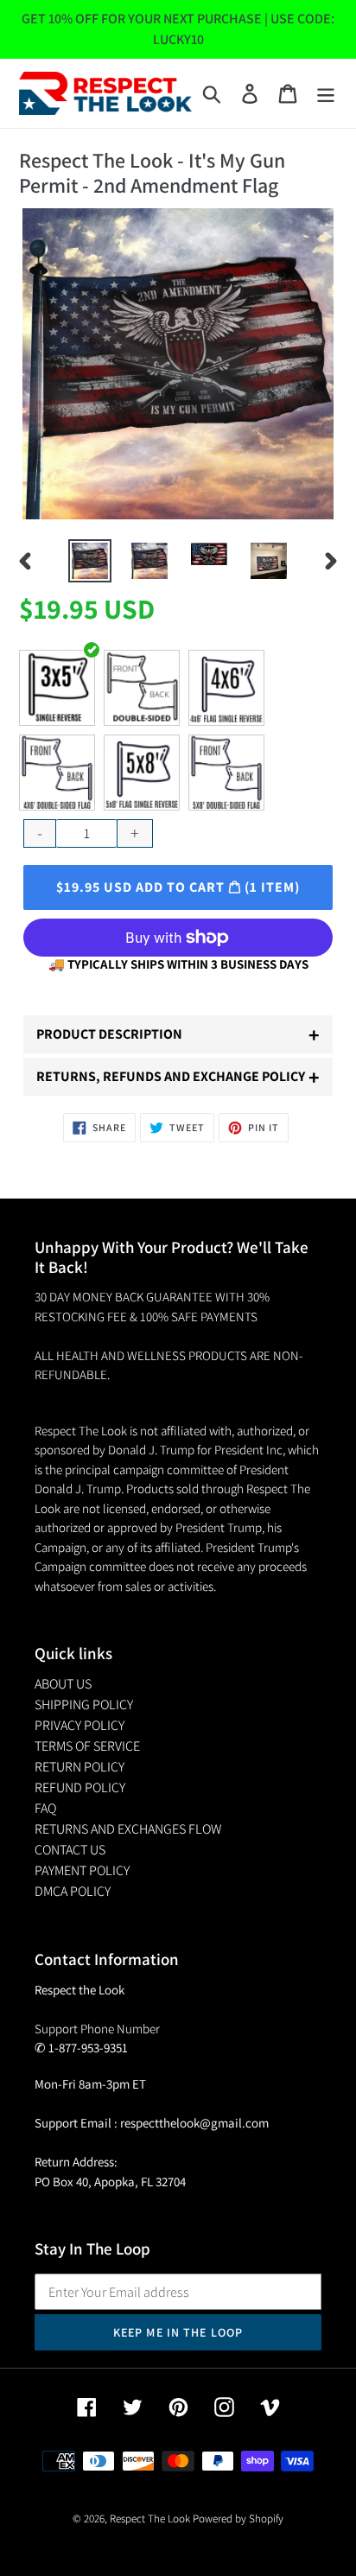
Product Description (178, 1034)
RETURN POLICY (79, 1767)
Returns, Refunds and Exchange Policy (178, 1077)
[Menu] (326, 94)
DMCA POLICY (73, 1891)
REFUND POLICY (80, 1787)
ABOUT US (63, 1684)
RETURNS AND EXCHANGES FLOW (128, 1829)
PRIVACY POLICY (79, 1725)
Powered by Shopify (238, 2519)
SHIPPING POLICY (84, 1705)
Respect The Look (150, 2519)
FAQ (45, 1808)
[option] (90, 561)
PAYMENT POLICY (82, 1870)
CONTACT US (70, 1850)
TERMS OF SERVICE (87, 1746)
